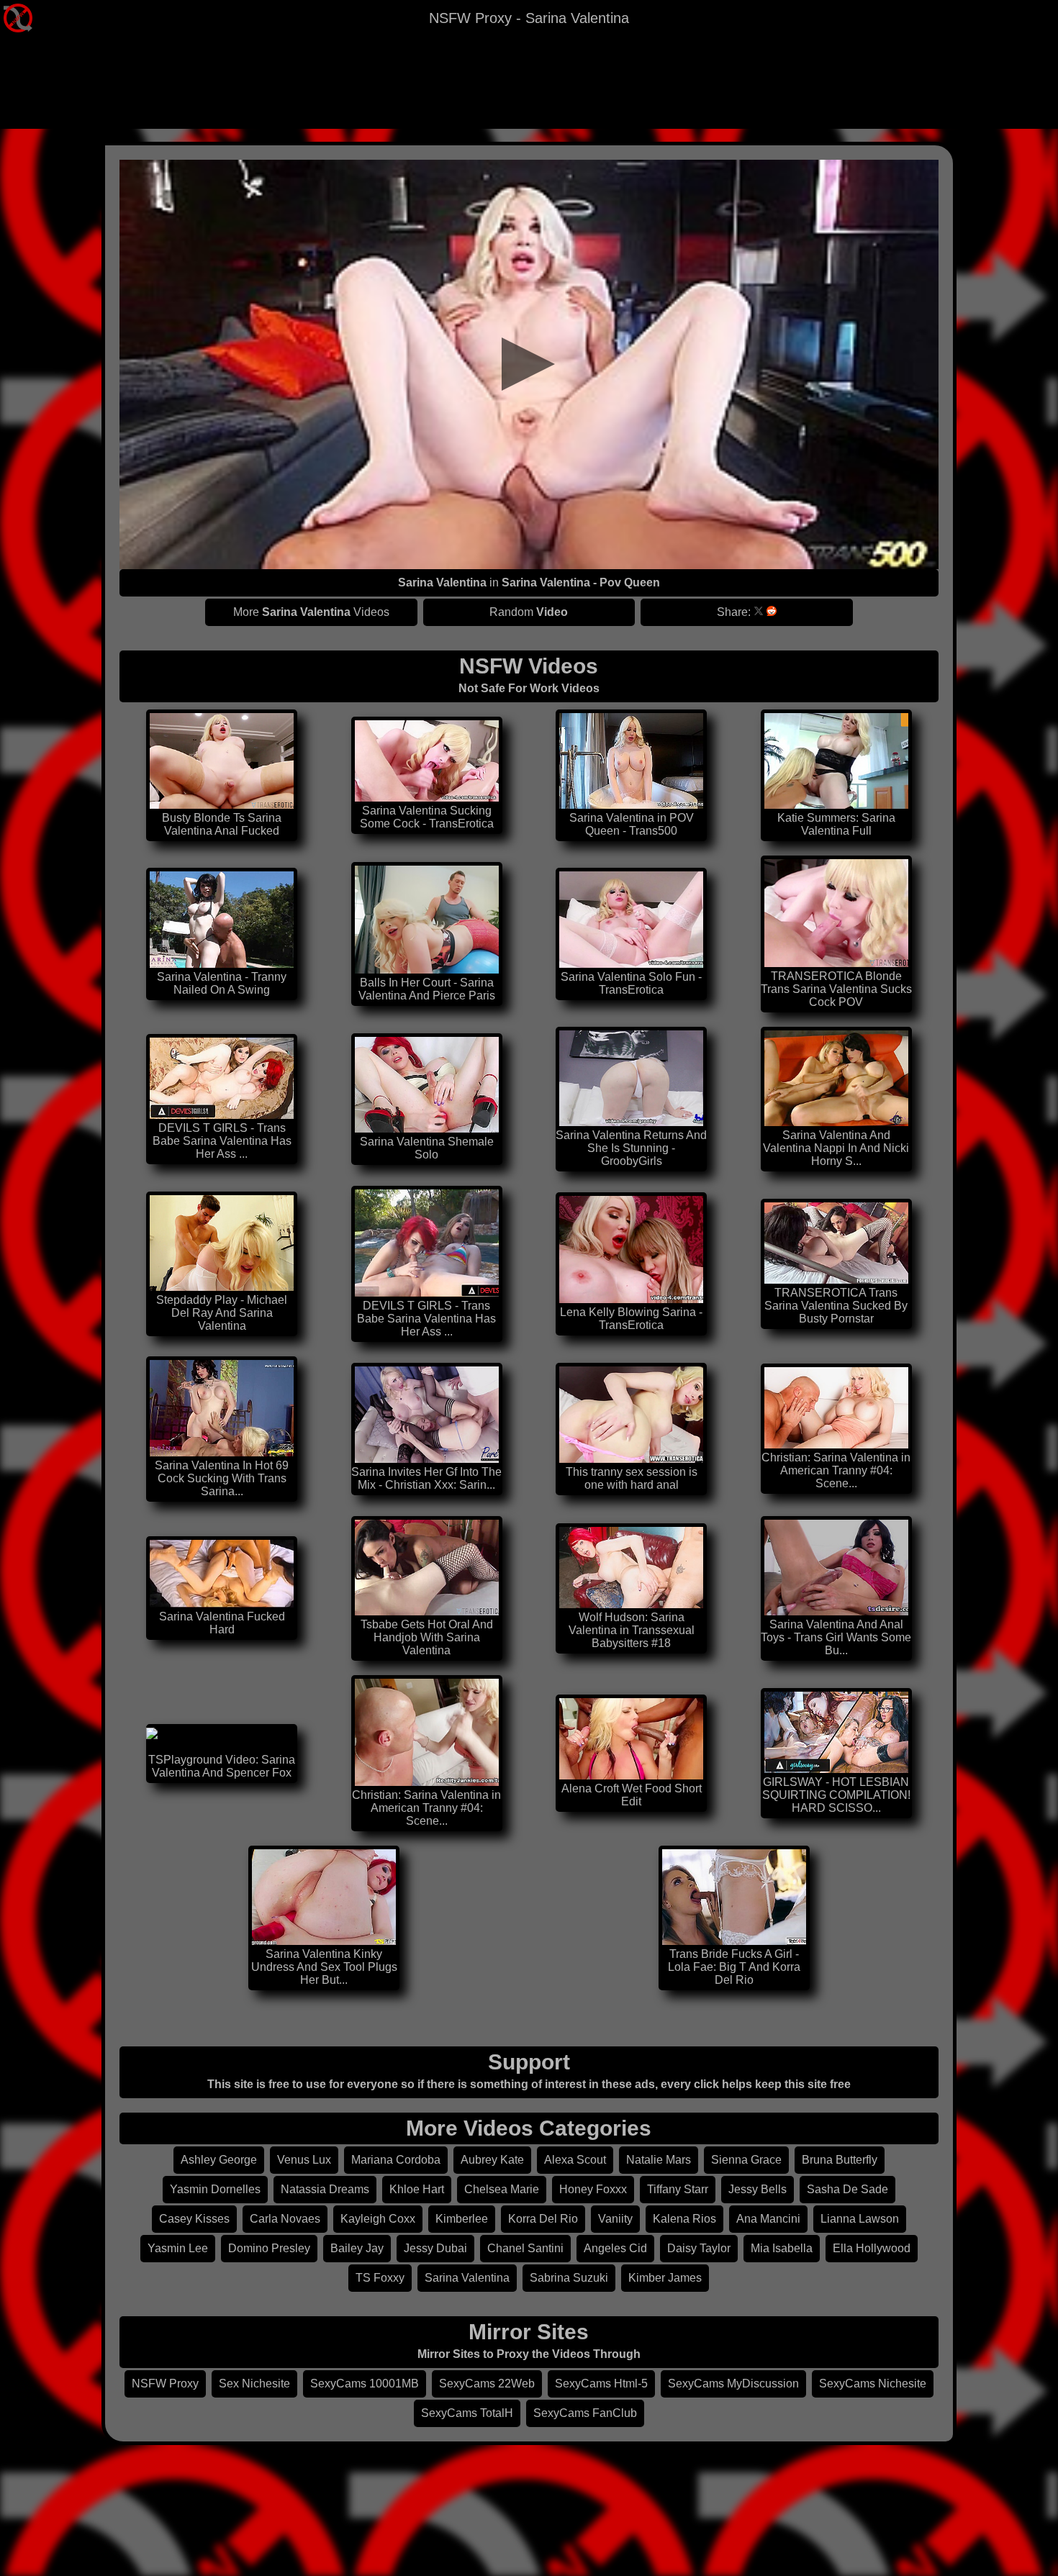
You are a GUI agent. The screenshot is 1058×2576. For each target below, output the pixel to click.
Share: (734, 612)
